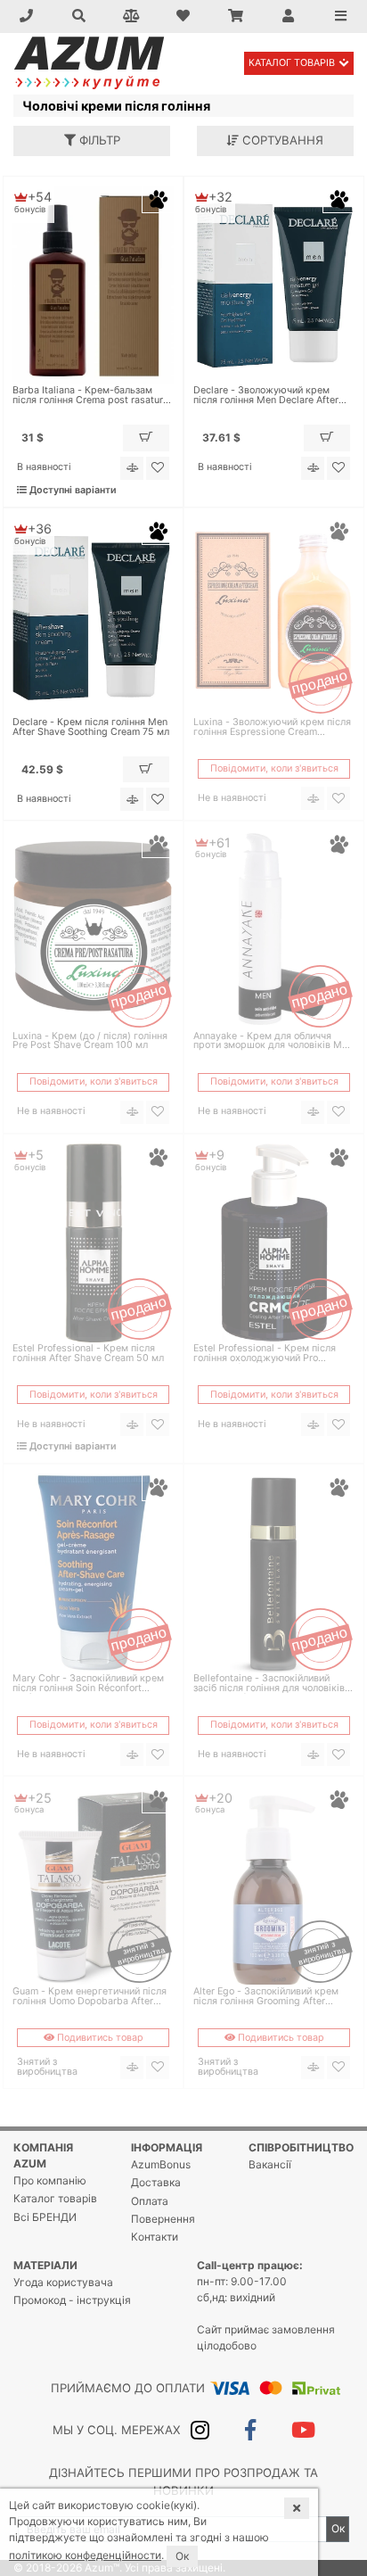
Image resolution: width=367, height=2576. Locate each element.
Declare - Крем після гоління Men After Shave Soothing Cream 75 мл (91, 728)
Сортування (281, 140)
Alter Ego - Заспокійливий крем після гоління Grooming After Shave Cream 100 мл (266, 1997)
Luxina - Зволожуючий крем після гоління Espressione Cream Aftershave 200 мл (272, 728)
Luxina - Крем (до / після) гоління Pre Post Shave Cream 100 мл (90, 1042)
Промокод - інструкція (72, 2300)
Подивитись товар (99, 2038)
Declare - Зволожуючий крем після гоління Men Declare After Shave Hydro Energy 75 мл (266, 396)
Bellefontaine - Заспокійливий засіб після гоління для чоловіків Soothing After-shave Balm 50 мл (269, 1684)
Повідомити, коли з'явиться (274, 768)
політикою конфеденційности (85, 2555)
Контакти (155, 2237)
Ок (338, 2528)
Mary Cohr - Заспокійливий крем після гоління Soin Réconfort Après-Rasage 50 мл (88, 1684)
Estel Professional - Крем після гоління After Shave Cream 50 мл (88, 1354)
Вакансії (270, 2164)
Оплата (150, 2201)
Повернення (163, 2219)
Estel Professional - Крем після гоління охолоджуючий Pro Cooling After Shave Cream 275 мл (272, 1354)
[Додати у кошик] (146, 438)
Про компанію (50, 2180)
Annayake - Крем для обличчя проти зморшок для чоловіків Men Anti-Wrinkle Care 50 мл (273, 1042)
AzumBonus (161, 2164)
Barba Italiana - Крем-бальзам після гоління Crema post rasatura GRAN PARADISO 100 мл (90, 396)
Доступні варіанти (72, 490)
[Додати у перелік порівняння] (132, 468)
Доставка (156, 2182)
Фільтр (98, 140)
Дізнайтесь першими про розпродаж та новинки (183, 2481)
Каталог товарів (292, 63)
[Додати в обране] (158, 468)
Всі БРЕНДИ (45, 2217)
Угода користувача (63, 2282)
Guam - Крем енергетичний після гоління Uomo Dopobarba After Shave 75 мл (90, 1997)
